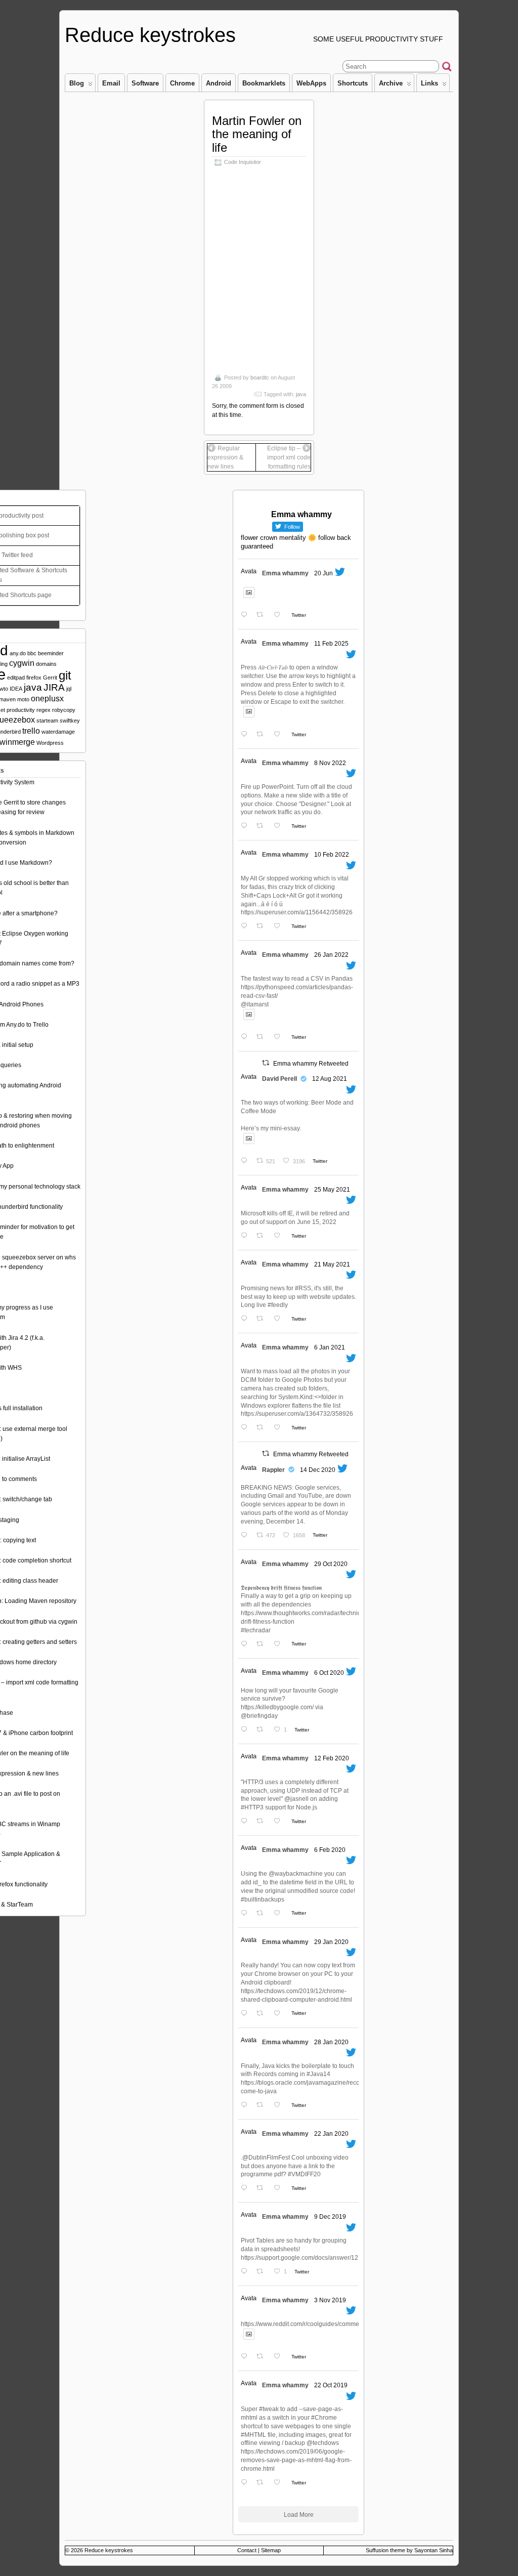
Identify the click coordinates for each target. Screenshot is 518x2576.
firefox (34, 678)
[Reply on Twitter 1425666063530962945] (246, 1162)
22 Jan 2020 (331, 2134)
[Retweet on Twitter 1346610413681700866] (263, 1428)
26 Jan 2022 (331, 955)
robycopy (64, 710)
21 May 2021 (332, 1264)
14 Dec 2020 (318, 1470)
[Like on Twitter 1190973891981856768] (280, 2357)
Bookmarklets (264, 83)
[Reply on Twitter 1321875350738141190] (246, 1644)
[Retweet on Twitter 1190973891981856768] (263, 2357)
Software (145, 83)
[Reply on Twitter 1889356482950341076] (246, 735)
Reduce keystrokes (150, 35)
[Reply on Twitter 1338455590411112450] (246, 1536)
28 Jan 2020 (331, 2042)
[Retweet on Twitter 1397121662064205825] (263, 1236)
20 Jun (323, 573)
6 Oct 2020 (329, 1673)
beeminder (51, 653)
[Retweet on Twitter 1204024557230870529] (263, 2272)
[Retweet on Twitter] (266, 1063)
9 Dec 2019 (330, 2217)
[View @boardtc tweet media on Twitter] (249, 593)
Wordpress (50, 743)
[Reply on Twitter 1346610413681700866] (246, 1428)
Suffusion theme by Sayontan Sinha (409, 2550)
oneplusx (47, 699)
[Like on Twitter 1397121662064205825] (280, 1236)
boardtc (260, 377)
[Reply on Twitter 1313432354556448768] (246, 1730)
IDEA (16, 689)
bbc (32, 653)
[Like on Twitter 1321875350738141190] (280, 1644)
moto (23, 699)
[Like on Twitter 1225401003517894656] (280, 1913)
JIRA (54, 687)
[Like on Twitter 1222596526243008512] (280, 2014)
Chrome (182, 83)
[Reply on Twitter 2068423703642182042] (246, 616)
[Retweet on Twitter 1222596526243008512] (263, 2014)
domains (46, 664)
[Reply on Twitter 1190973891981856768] (246, 2357)
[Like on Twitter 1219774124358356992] (280, 2189)
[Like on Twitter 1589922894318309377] (280, 827)
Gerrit (50, 678)
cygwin (22, 663)
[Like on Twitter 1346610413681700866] (280, 1428)
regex (44, 710)
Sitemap (271, 2550)
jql (69, 689)
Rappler (273, 1470)
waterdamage (58, 732)
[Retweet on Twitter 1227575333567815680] (263, 1822)
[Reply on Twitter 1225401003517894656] (246, 1913)
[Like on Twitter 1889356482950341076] (280, 735)
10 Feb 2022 (332, 855)
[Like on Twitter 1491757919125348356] (280, 927)
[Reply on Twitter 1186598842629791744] (246, 2483)
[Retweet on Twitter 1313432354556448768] (263, 1730)
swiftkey (70, 721)
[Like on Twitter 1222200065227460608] (280, 2106)
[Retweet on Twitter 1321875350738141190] (263, 1644)
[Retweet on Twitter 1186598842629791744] (263, 2483)
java (301, 394)
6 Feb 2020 (330, 1850)
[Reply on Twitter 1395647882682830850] (246, 1319)
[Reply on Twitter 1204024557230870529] (246, 2272)
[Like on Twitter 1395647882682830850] (280, 1319)
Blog (77, 83)
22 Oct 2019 (331, 2385)
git (65, 675)
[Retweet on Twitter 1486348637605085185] (263, 1038)
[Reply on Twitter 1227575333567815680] (246, 1822)
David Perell (279, 1079)
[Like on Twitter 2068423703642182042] (280, 616)
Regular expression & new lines (225, 457)
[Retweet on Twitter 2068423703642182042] (263, 616)
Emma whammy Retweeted (311, 1064)
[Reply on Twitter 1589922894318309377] (246, 827)
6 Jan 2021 (330, 1347)
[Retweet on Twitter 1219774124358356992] (263, 2189)
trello (31, 731)
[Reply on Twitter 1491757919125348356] (246, 927)
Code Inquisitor (243, 162)
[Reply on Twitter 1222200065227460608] (246, 2106)
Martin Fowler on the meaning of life (257, 134)
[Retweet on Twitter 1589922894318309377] (263, 827)
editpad (16, 678)
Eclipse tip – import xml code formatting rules (289, 457)
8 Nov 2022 (330, 763)
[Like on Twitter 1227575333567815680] (280, 1822)
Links (429, 83)
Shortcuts (353, 83)
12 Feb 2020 (332, 1758)
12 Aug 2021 (330, 1079)
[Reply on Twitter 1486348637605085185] (246, 1038)
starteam (47, 721)
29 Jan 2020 (331, 1942)
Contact (247, 2550)
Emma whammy (285, 573)
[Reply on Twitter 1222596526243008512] (246, 2014)
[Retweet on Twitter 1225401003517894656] (263, 1913)
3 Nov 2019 (330, 2300)
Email (111, 83)
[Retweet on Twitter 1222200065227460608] (263, 2106)
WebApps (311, 83)
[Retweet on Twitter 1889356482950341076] (263, 735)
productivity (21, 710)
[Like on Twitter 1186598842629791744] (280, 2483)
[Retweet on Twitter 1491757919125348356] (263, 927)
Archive (391, 83)
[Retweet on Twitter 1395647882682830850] (263, 1319)
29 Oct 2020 (331, 1564)
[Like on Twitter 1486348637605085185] (280, 1038)
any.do (18, 653)
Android (219, 83)
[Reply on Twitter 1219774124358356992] (246, 2189)
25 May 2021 (332, 1190)
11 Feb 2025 (331, 644)
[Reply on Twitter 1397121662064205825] (246, 1236)
